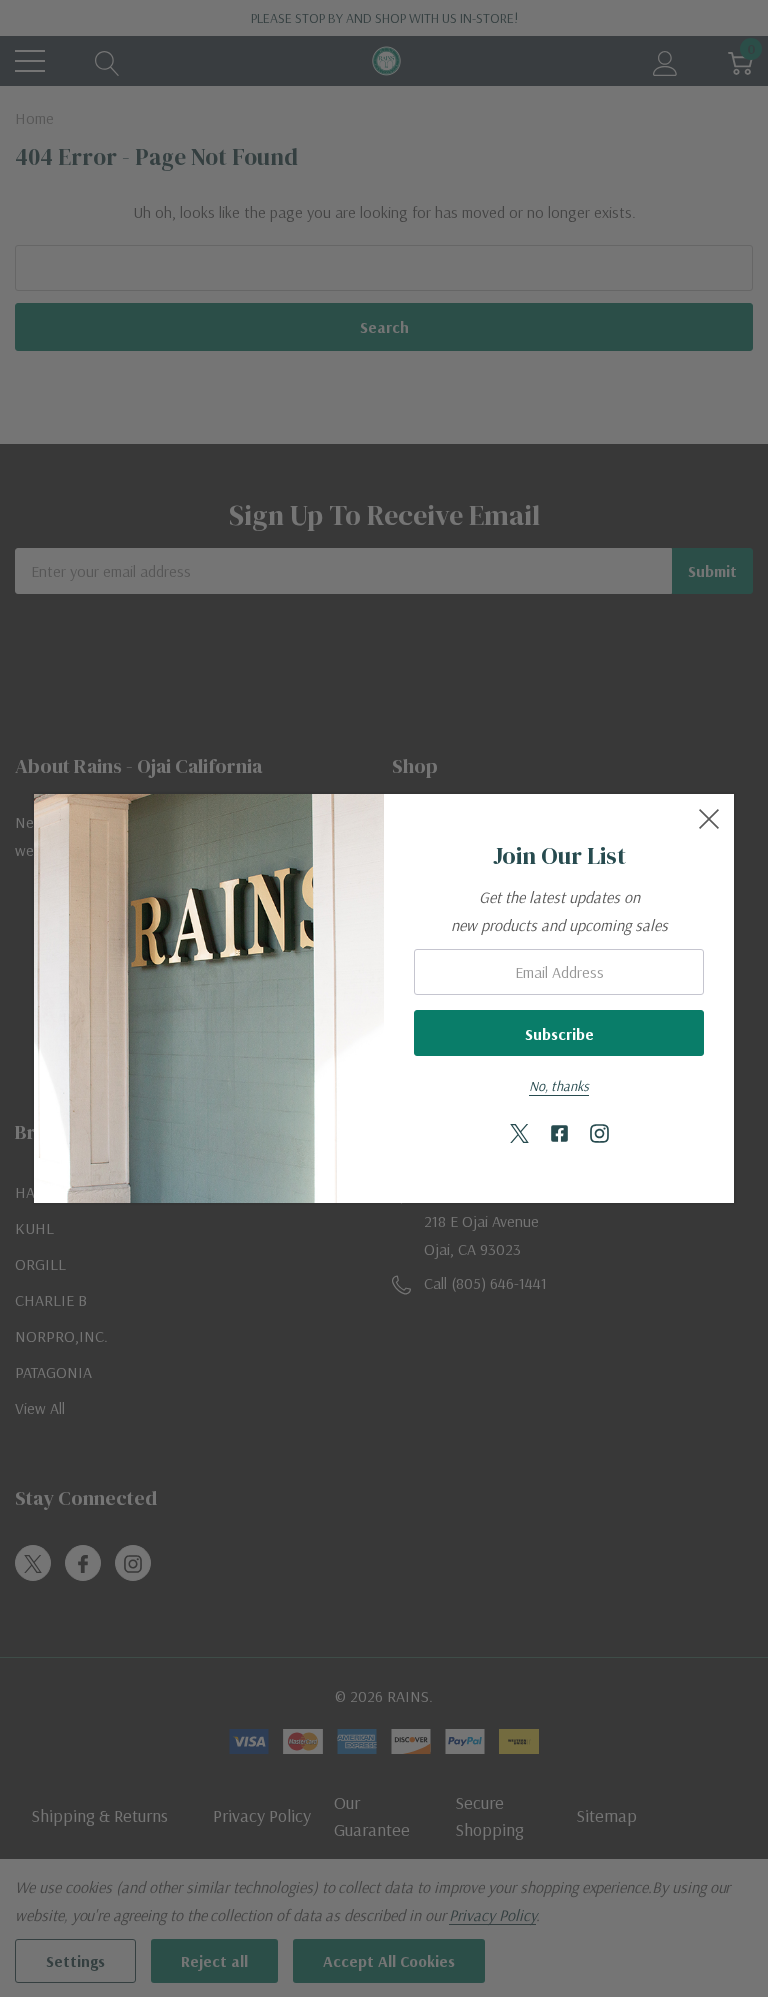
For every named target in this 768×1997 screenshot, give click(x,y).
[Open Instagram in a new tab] (599, 1134)
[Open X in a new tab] (519, 1134)
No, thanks (559, 1086)
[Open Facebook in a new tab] (559, 1134)
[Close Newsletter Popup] (709, 819)
